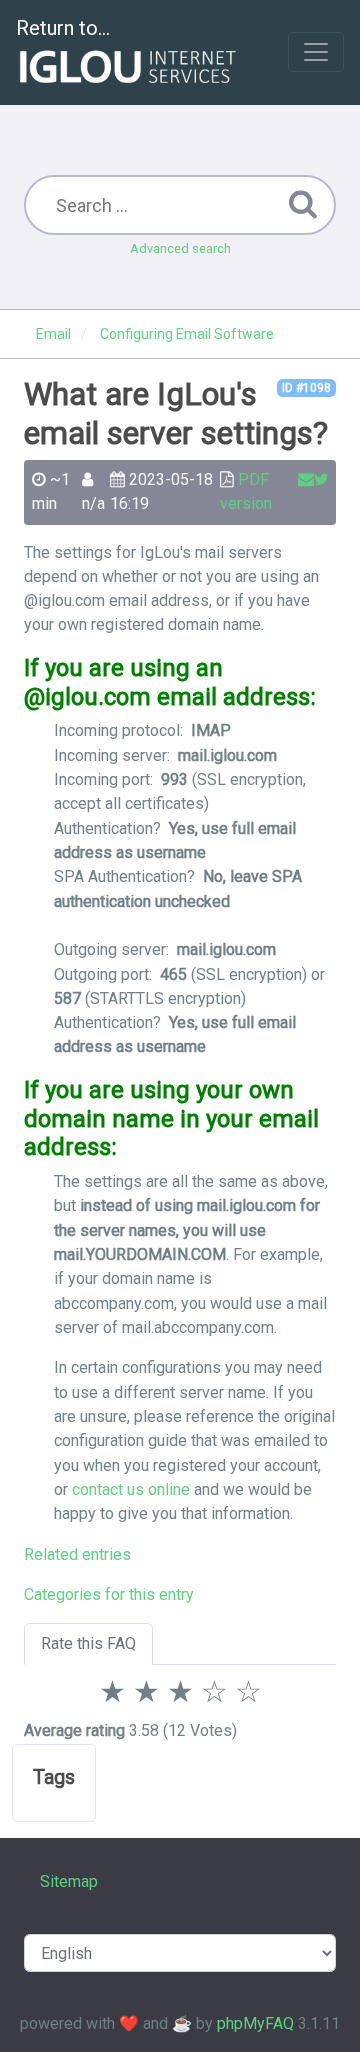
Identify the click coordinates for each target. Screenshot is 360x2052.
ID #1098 (306, 388)
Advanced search (180, 248)
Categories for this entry (109, 1594)
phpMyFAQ (255, 2023)
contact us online (131, 1489)
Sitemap (69, 1881)
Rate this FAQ (88, 1643)
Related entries (77, 1554)
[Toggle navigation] (316, 52)
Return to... (63, 28)
